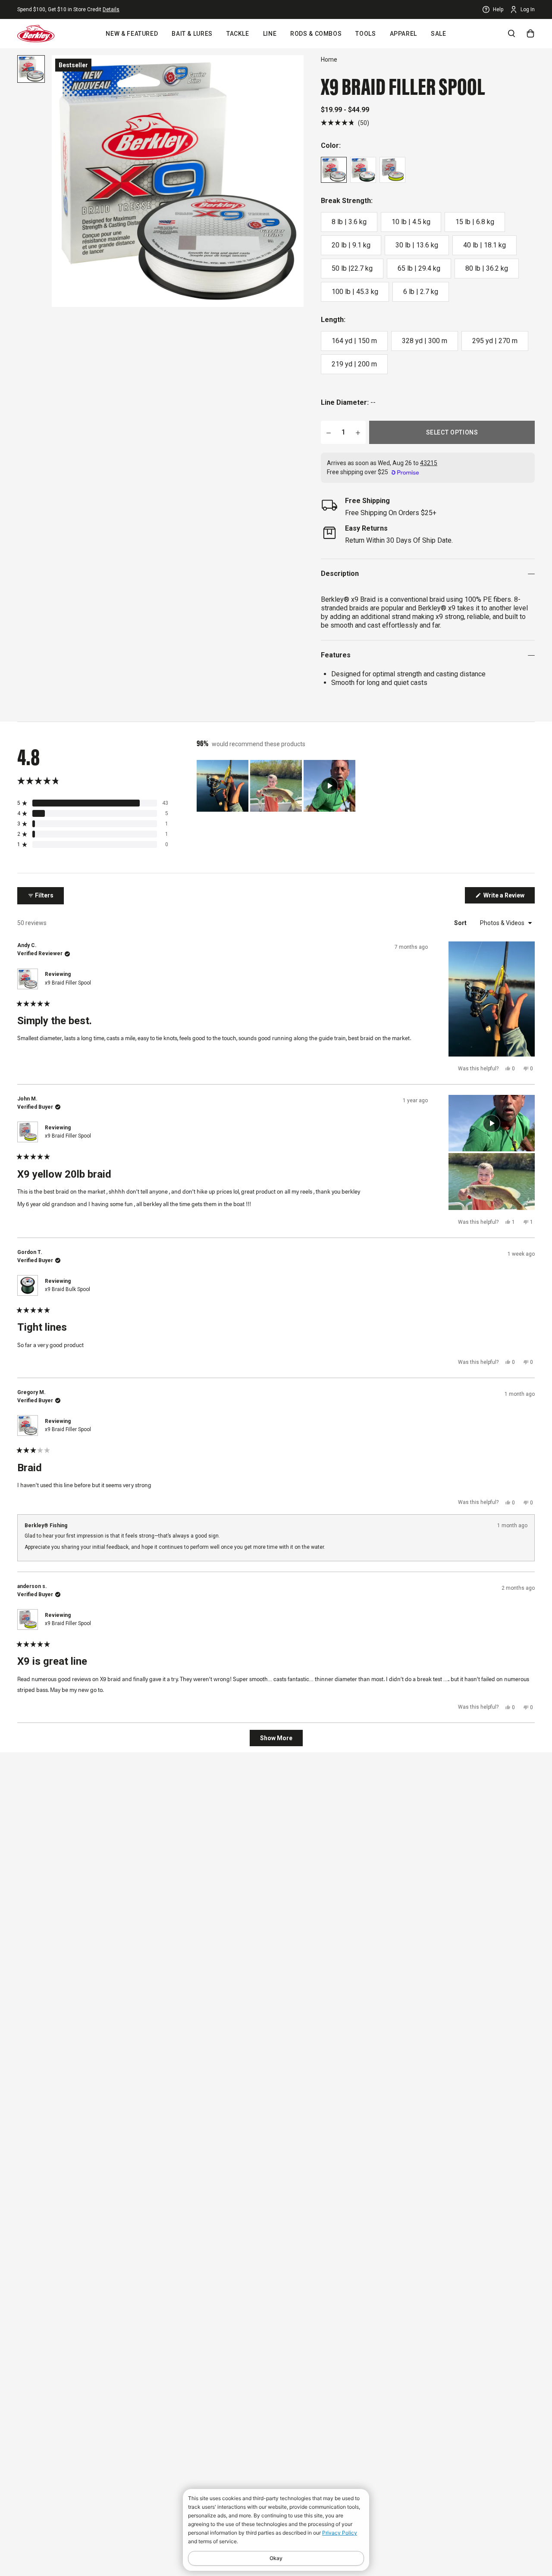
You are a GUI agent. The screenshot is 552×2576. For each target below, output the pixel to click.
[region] (277, 786)
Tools (365, 34)
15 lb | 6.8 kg (475, 222)
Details (111, 9)
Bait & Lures (192, 34)
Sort (461, 923)
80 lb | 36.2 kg (487, 268)
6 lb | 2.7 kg (421, 292)
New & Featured (132, 34)
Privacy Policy (340, 2533)
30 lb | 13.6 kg (417, 245)
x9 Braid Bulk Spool (67, 1289)
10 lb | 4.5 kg (411, 222)
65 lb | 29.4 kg (419, 268)
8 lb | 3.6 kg (349, 222)
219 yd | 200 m (354, 364)
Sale (439, 34)
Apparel (403, 34)
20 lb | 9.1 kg (351, 245)
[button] (345, 123)
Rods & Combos (316, 34)
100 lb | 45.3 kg (355, 292)
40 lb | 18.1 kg (485, 245)
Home (329, 59)
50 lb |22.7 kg (352, 268)
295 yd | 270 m (495, 341)
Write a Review (508, 897)
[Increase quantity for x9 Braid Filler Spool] (358, 432)
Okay (276, 2558)
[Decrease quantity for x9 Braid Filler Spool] (329, 432)
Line (270, 34)
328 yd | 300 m (425, 341)
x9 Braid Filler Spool (68, 983)
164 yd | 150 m (354, 341)
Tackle (238, 34)
